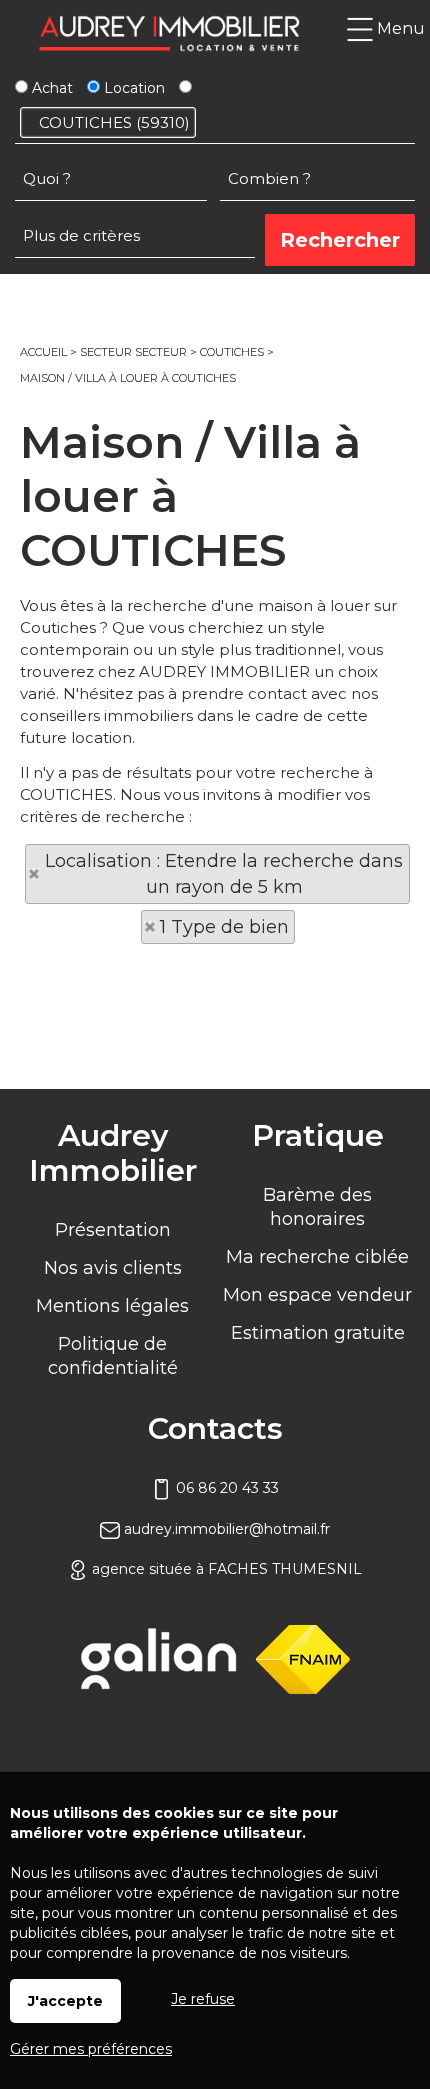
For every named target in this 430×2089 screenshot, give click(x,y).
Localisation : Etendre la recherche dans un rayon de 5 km (224, 874)
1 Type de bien (224, 927)
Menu (399, 28)
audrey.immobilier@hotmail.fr (225, 1529)
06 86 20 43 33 (225, 1488)
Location (132, 88)
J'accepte (65, 2001)
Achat (50, 88)
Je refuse (203, 1999)
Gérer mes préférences (91, 2049)
